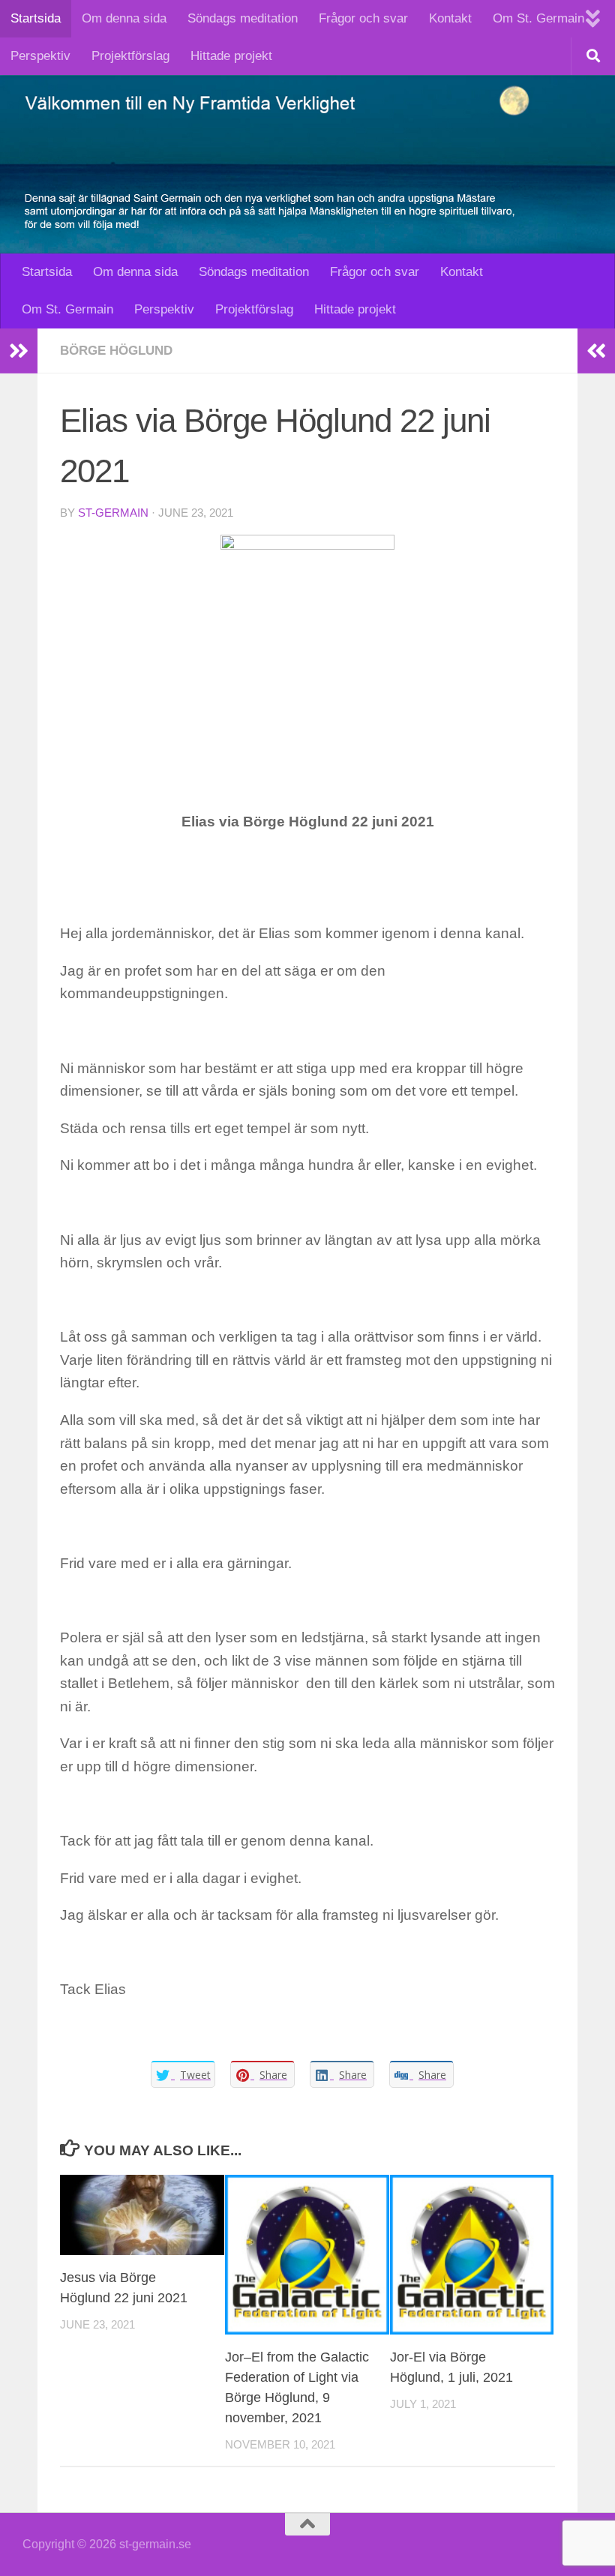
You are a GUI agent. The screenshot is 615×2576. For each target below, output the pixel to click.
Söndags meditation (243, 18)
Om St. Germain (538, 18)
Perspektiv (40, 56)
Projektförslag (130, 56)
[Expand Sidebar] (19, 351)
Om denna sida (124, 18)
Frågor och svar (363, 18)
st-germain (113, 513)
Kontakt (450, 18)
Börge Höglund (116, 351)
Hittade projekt (231, 56)
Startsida (36, 18)
